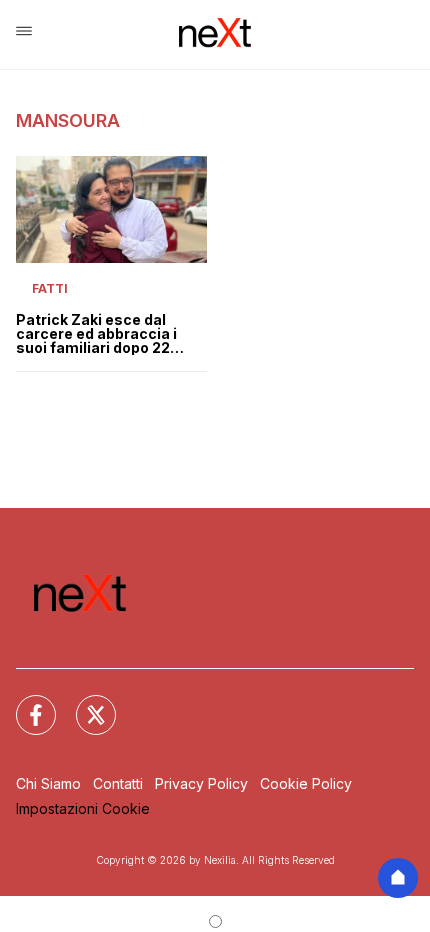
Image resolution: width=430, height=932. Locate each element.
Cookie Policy (306, 783)
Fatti (50, 288)
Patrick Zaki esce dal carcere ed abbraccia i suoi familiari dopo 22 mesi (96, 334)
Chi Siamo (48, 783)
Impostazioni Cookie (83, 808)
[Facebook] (24, 703)
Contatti (118, 783)
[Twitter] (84, 703)
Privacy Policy (201, 783)
